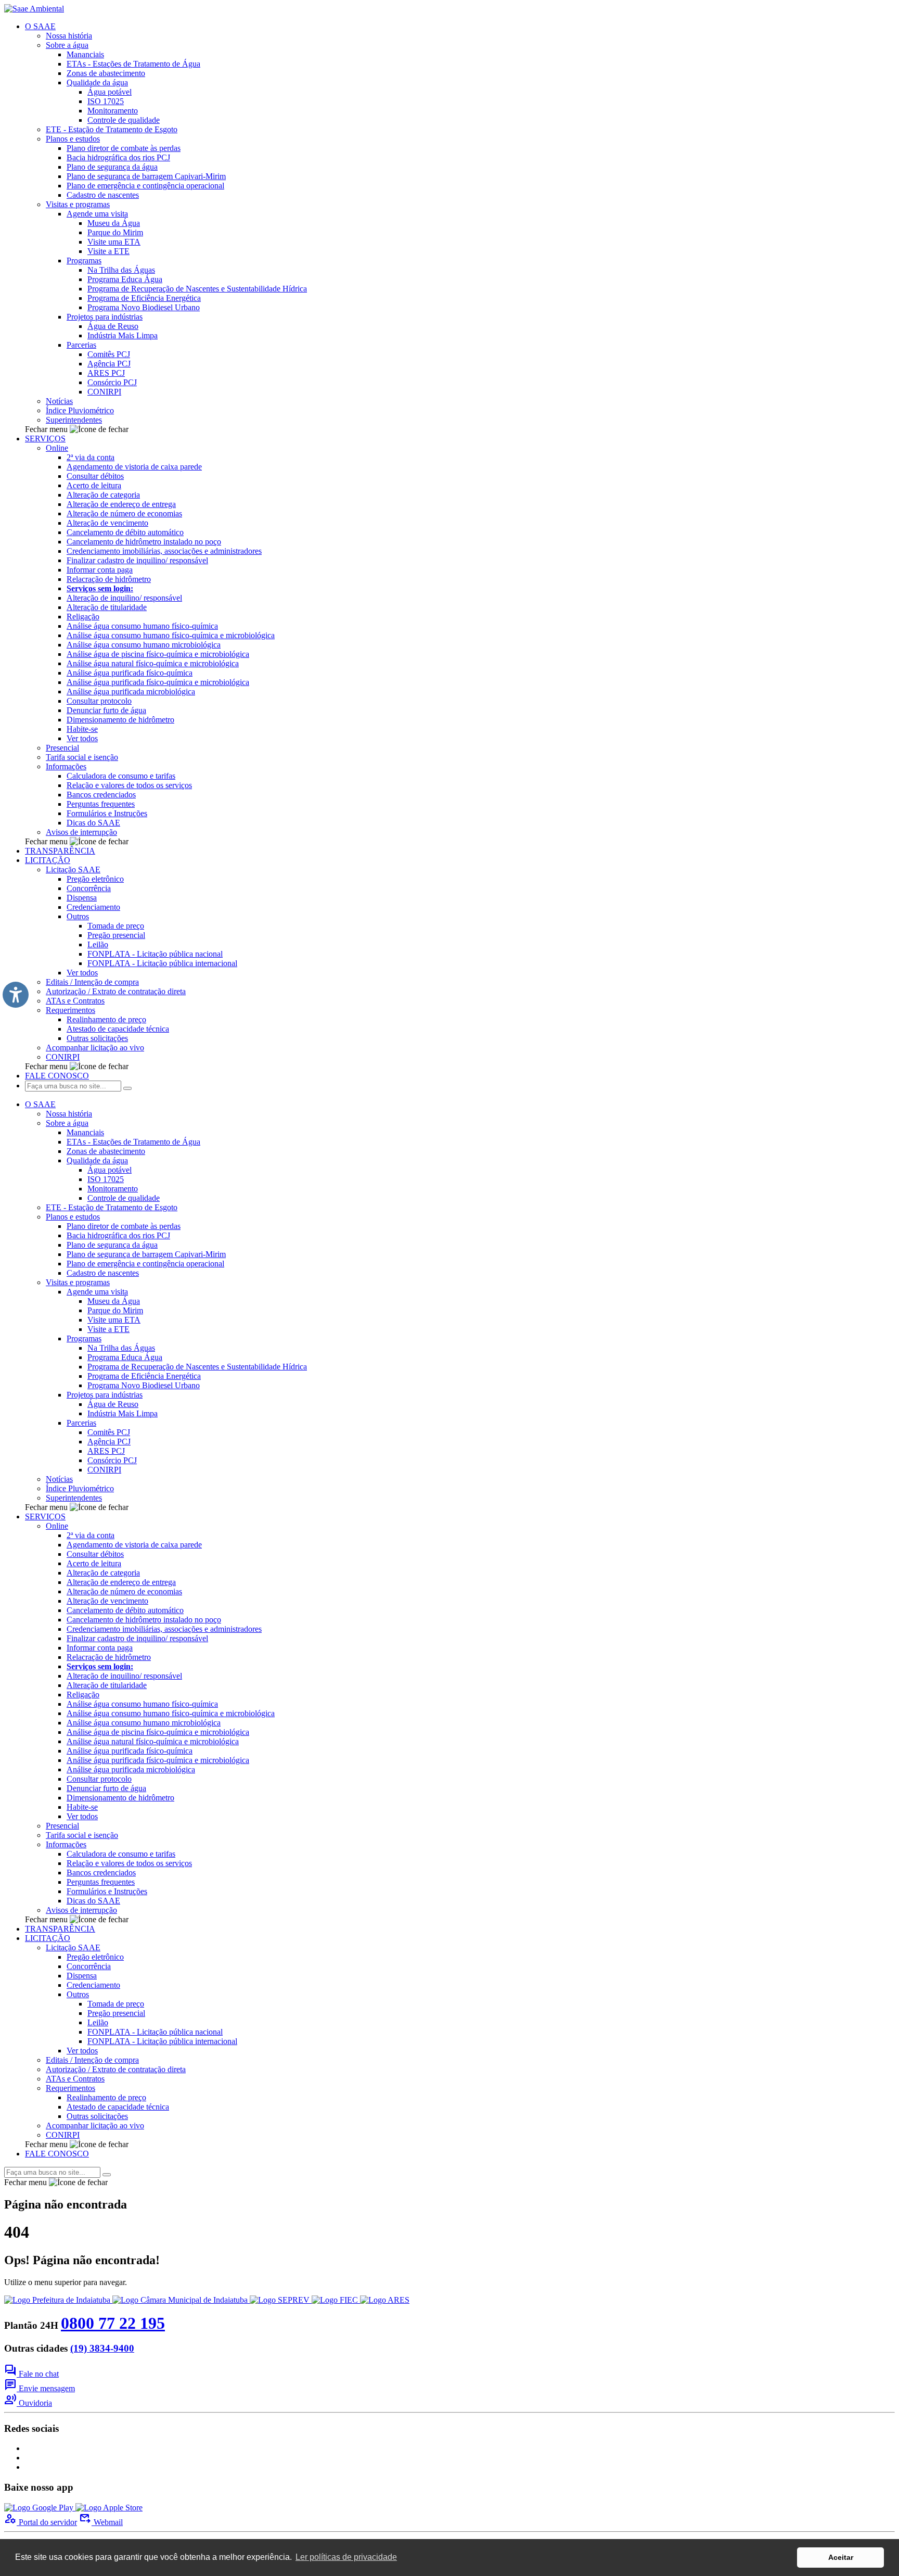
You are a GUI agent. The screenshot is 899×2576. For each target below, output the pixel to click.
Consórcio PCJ (112, 382)
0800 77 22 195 (113, 2323)
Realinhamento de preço (106, 1019)
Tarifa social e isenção (82, 757)
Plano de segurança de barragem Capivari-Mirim (146, 176)
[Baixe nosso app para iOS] (109, 2508)
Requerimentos (70, 1010)
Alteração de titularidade (107, 607)
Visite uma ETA (114, 242)
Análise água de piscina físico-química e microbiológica (158, 654)
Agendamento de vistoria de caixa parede (134, 467)
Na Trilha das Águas (121, 270)
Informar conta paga (100, 570)
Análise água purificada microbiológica (131, 691)
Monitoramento (113, 111)
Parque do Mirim (115, 232)
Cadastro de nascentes (103, 195)
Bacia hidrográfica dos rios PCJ (118, 157)
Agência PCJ (109, 364)
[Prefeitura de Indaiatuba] (58, 2300)
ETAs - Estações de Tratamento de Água (133, 64)
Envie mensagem (40, 2388)
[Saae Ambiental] (34, 9)
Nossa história (69, 36)
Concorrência (89, 888)
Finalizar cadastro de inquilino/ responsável (137, 560)
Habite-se (82, 729)
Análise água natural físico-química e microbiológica (153, 663)
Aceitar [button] (841, 2557)
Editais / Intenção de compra (92, 982)
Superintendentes (74, 420)
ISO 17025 (106, 101)
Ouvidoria (28, 2403)
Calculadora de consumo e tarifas (121, 776)
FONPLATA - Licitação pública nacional (155, 954)
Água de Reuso (113, 326)
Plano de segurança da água (112, 167)
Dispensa (82, 898)
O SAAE (40, 26)
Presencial (62, 748)
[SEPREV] (281, 2300)
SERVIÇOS (45, 439)
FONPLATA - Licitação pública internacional (162, 963)
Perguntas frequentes (101, 804)
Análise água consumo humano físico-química (142, 626)
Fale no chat (31, 2374)
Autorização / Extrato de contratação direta (116, 991)
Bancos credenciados (101, 795)
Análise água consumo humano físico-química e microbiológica (171, 635)
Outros (78, 916)
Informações (66, 766)
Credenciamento (93, 907)
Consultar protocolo (99, 701)
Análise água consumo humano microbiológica (144, 645)
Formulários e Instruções (107, 813)
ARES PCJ (106, 373)
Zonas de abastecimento (106, 73)
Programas (84, 261)
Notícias (59, 401)
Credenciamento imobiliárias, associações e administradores (164, 551)
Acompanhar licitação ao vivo (95, 1048)
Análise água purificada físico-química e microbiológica (158, 682)
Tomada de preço (116, 926)
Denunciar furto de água (106, 710)
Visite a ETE (108, 251)
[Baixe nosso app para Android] (40, 2508)
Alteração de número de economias (124, 513)
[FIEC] (336, 2300)
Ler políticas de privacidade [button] (346, 2557)
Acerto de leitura (94, 485)
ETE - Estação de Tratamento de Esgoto (112, 129)
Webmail (101, 2522)
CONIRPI (104, 392)
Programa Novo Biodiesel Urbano (144, 307)
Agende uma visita (97, 214)
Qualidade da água (97, 83)
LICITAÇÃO (48, 860)
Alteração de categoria (103, 495)
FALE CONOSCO (57, 1076)
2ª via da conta (91, 457)
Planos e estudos (73, 139)
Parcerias (81, 345)
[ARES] (385, 2300)
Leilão (98, 944)
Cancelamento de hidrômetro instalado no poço (144, 542)
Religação (83, 617)
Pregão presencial (116, 935)
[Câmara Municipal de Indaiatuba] (181, 2300)
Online (57, 448)
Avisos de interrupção (81, 832)
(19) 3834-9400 (102, 2348)
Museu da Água (114, 223)
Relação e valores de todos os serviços (129, 785)
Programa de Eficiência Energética (144, 298)
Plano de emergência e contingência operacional (145, 186)
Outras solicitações (97, 1038)
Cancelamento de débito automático (125, 532)
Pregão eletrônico (95, 879)
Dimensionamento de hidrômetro (120, 720)
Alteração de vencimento (107, 523)
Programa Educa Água (125, 279)
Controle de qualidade (124, 120)
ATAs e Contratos (75, 1001)
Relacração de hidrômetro (109, 579)
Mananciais (85, 54)
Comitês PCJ (109, 354)
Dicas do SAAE (93, 823)
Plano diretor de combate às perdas (124, 148)
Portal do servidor (41, 2522)
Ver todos (82, 738)
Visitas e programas (78, 204)
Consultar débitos (95, 476)
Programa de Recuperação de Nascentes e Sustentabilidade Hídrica (197, 289)
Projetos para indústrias (105, 317)
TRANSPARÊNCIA (60, 851)
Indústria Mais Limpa (123, 335)
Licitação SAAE (73, 870)
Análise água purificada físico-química (130, 673)
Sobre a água (67, 45)
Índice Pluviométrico (80, 410)
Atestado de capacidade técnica (118, 1029)
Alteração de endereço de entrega (121, 504)
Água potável (110, 92)
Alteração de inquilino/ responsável (124, 598)
